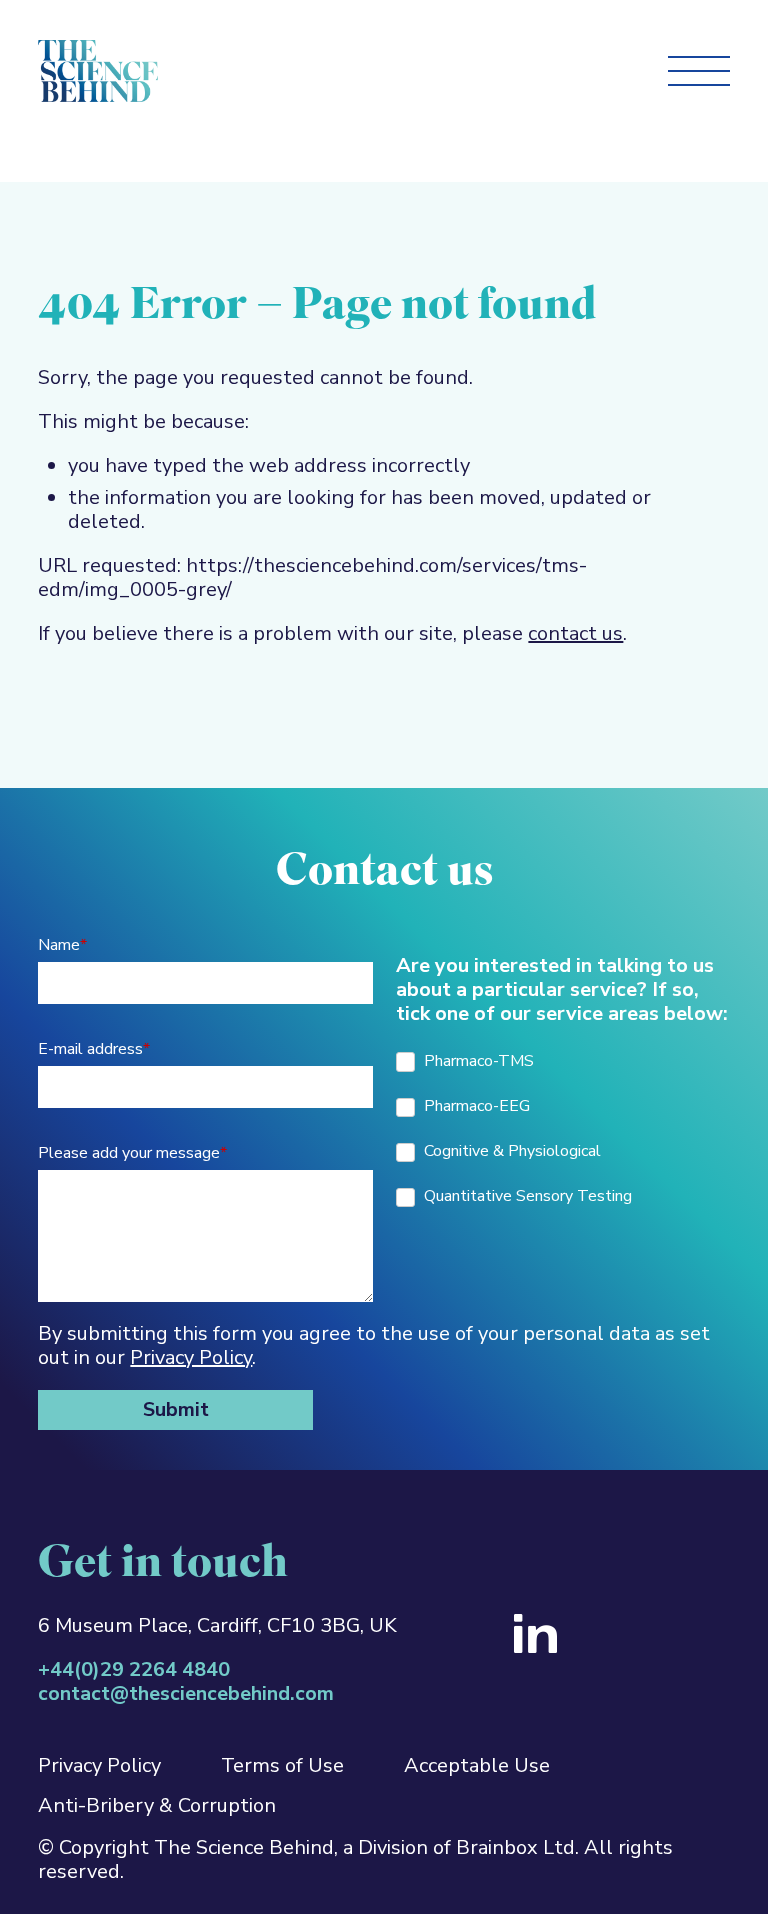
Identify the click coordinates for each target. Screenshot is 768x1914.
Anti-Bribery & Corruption (157, 1805)
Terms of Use (282, 1765)
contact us (575, 633)
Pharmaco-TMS (477, 1061)
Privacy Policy (191, 1357)
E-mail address (94, 1049)
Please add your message (132, 1153)
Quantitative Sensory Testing (526, 1196)
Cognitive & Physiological (510, 1151)
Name (62, 945)
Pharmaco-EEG (475, 1106)
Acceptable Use (477, 1765)
